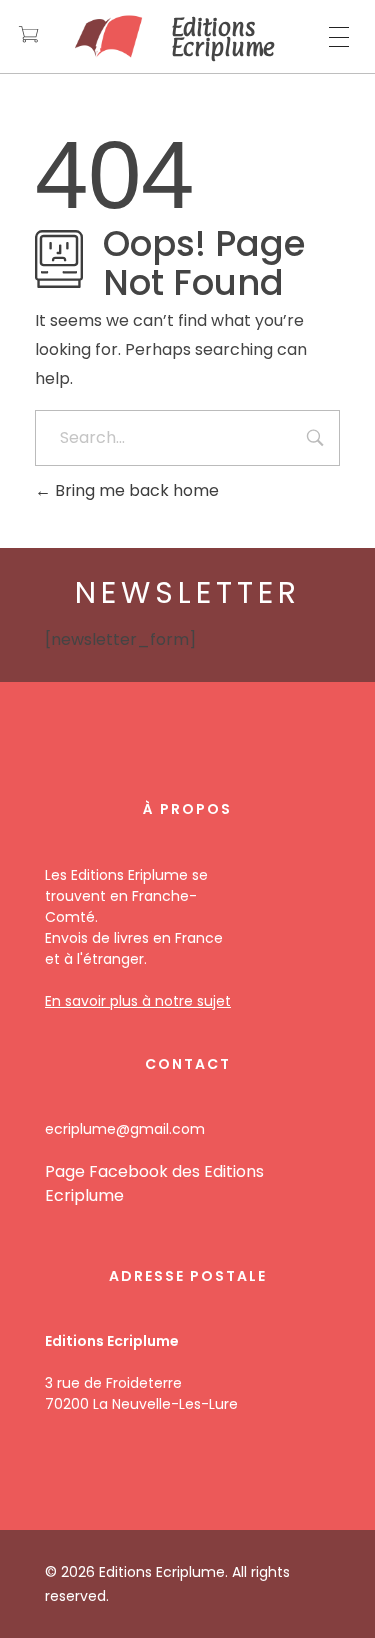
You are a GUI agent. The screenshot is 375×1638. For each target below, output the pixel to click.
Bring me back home (135, 490)
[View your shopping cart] (28, 36)
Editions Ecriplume (223, 37)
